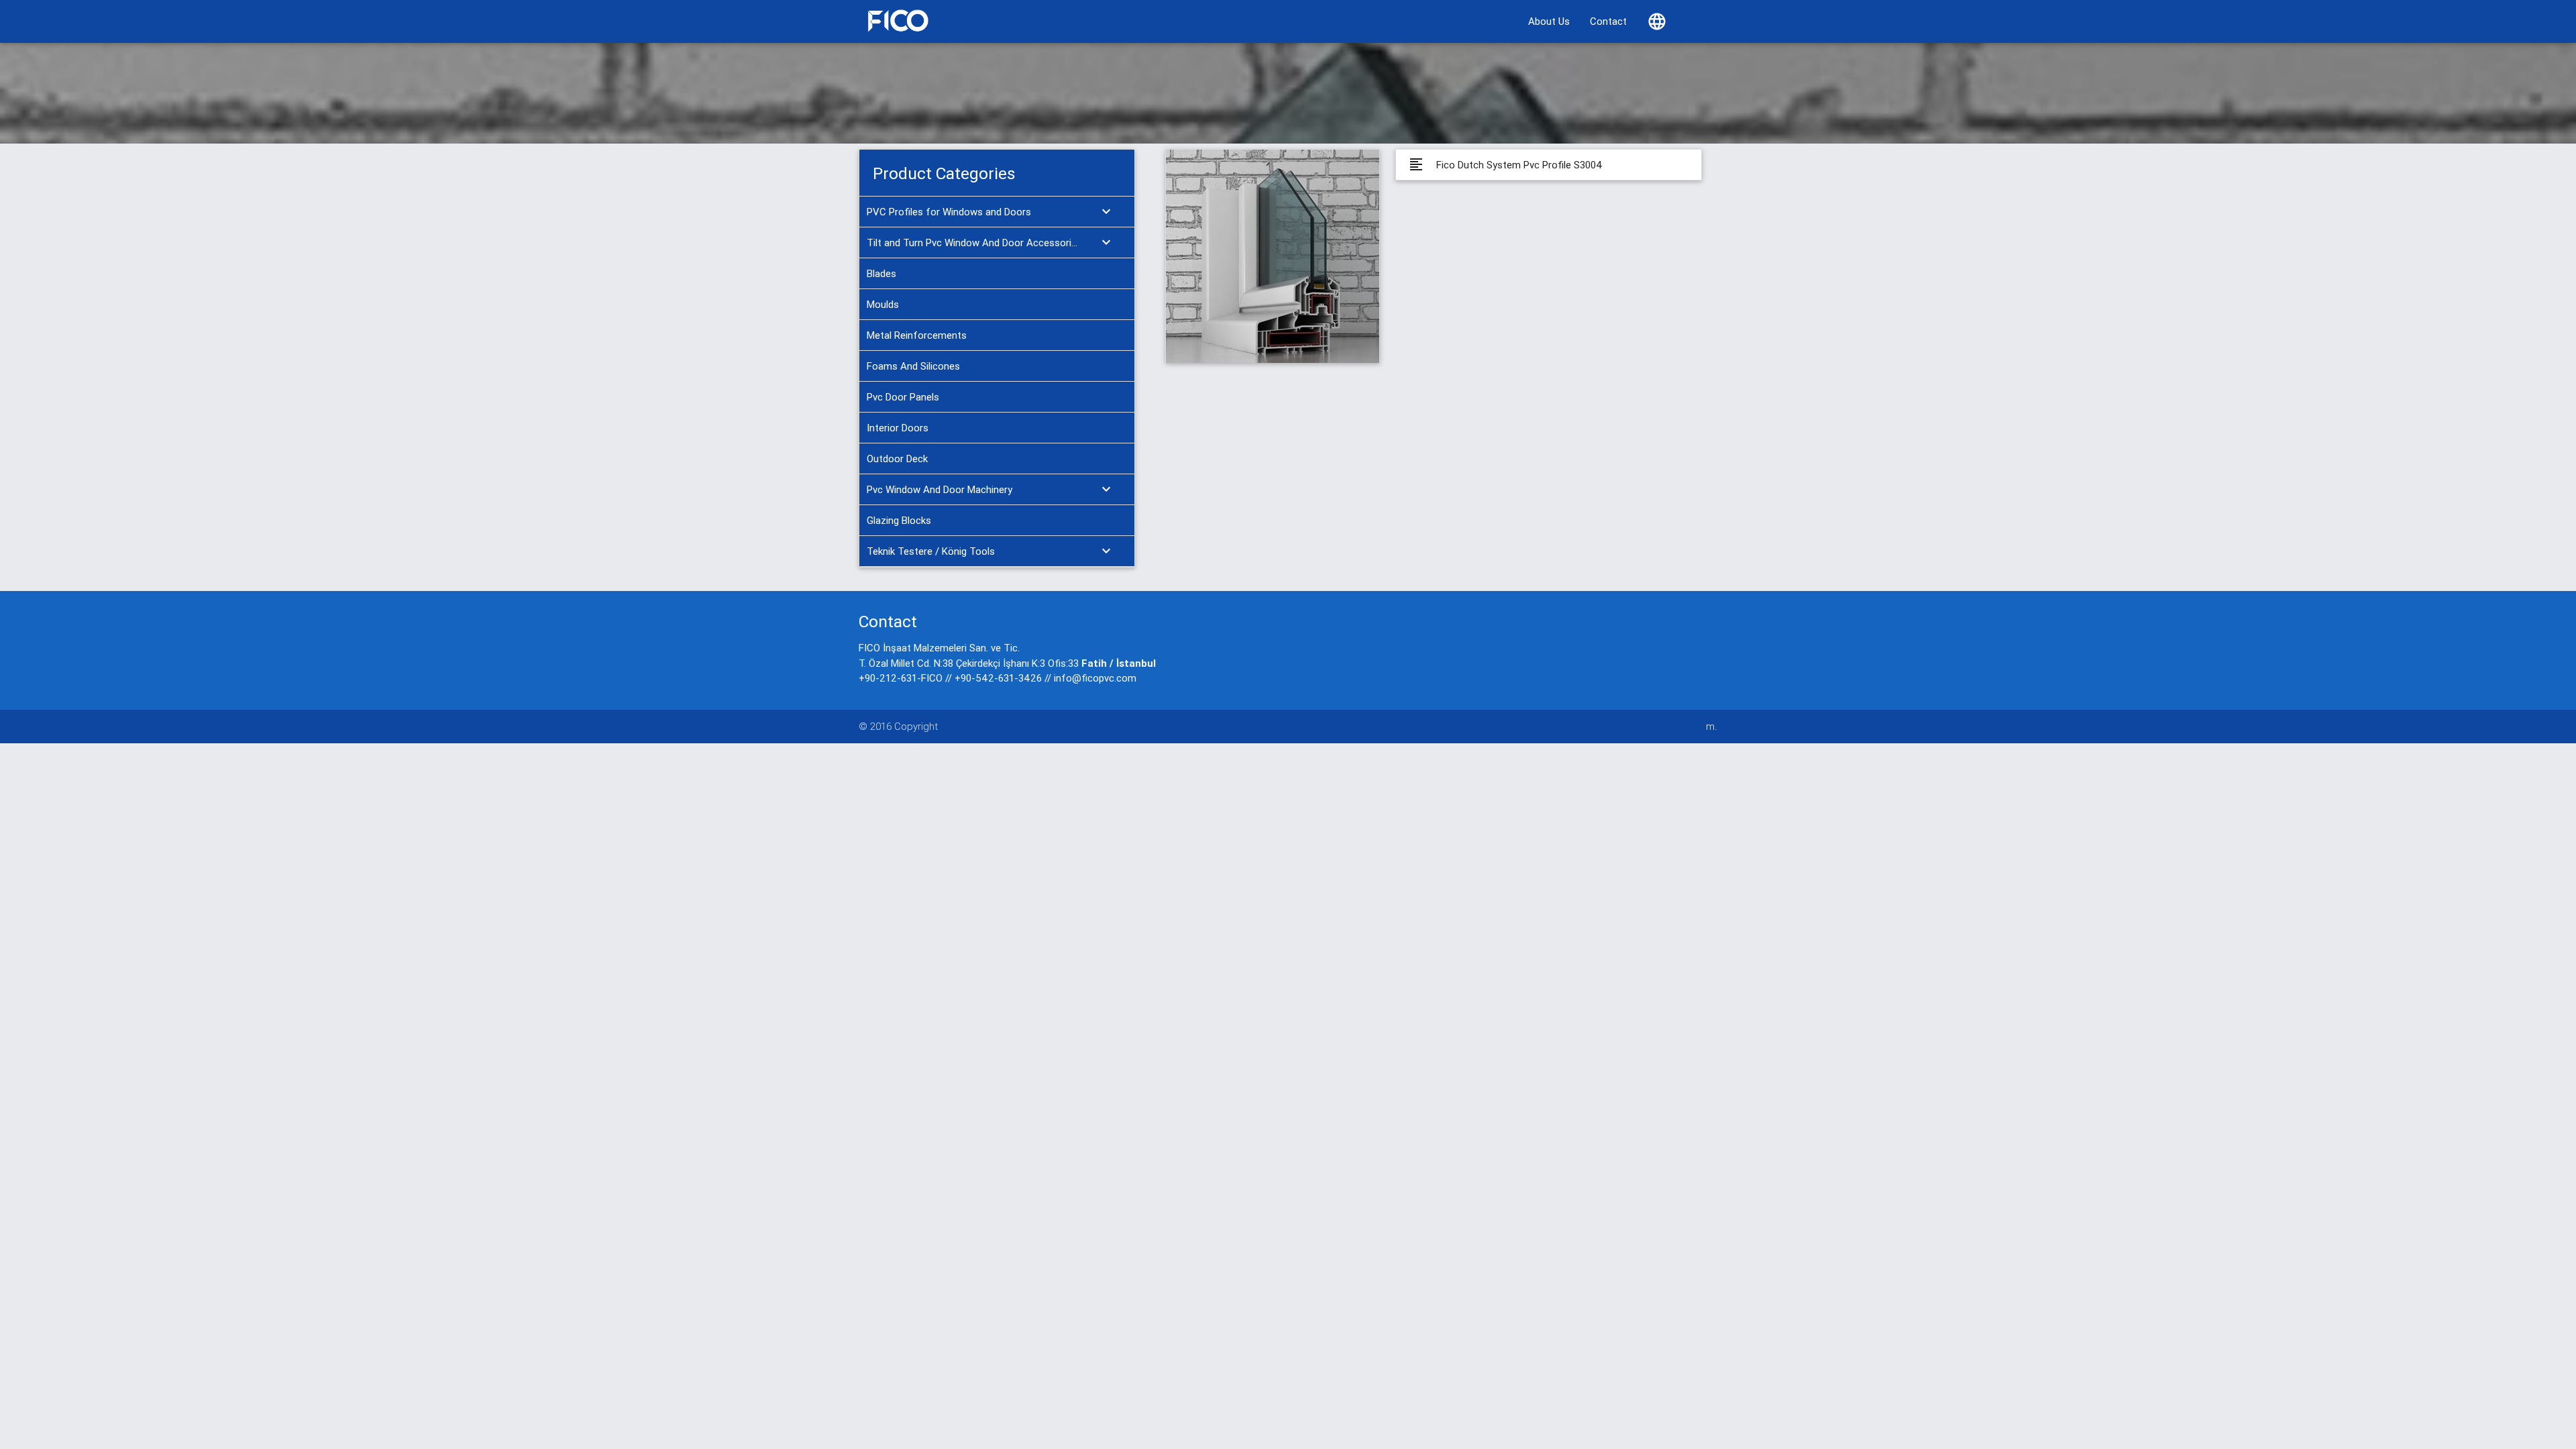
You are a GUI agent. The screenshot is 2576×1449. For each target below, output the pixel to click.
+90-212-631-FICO (901, 678)
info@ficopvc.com (1095, 678)
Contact (1608, 21)
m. (1712, 726)
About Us (1549, 21)
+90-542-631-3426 (998, 678)
